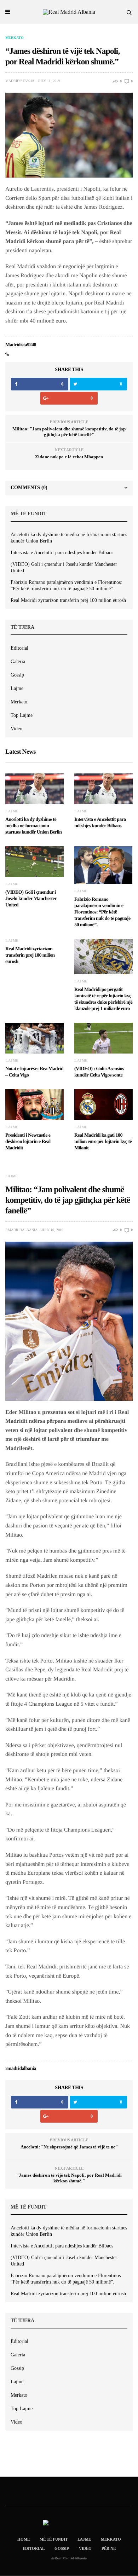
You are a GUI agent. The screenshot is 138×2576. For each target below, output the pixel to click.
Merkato (15, 38)
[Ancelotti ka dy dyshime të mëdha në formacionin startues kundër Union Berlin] (34, 789)
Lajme (17, 688)
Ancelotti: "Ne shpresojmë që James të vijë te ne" (69, 2147)
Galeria (18, 662)
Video (16, 729)
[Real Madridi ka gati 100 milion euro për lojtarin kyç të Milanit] (103, 1105)
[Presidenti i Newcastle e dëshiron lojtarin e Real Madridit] (34, 1105)
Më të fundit (54, 2539)
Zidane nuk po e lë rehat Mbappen (69, 457)
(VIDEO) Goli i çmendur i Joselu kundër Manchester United (64, 567)
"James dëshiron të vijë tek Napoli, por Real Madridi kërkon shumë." (69, 2178)
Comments (29, 488)
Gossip (17, 675)
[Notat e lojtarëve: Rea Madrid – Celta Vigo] (34, 1038)
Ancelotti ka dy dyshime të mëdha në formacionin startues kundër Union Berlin (69, 538)
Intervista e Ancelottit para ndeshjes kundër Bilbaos (62, 553)
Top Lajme (22, 715)
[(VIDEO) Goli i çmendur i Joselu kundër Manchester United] (34, 862)
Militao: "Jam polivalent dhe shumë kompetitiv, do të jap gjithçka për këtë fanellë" (69, 432)
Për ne (109, 2548)
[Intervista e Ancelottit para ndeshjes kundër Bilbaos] (103, 789)
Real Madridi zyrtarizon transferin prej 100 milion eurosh (68, 600)
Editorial (19, 648)
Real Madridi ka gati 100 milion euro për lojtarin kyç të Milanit (103, 1142)
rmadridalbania (21, 1230)
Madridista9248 (20, 81)
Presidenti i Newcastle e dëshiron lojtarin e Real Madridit (28, 1142)
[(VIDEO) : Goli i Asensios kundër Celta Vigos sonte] (103, 1038)
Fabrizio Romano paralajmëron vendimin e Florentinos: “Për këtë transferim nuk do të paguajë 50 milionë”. (66, 585)
